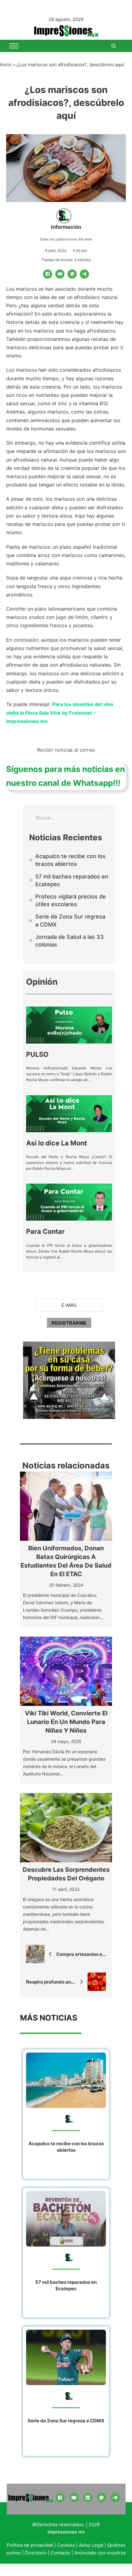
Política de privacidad (30, 2545)
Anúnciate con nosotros (100, 2553)
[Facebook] (48, 274)
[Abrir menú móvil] (14, 46)
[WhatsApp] (72, 274)
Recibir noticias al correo (66, 750)
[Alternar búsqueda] (114, 46)
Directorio (36, 2553)
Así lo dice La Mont (56, 1143)
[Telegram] (84, 274)
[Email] (60, 274)
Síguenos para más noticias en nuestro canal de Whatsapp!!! (66, 776)
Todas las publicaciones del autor (66, 239)
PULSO (37, 1054)
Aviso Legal (91, 2545)
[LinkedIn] (88, 2497)
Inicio (6, 65)
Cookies (66, 2545)
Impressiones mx (66, 2532)
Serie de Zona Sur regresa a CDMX (66, 2421)
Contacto (60, 2553)
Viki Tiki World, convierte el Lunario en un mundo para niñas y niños (66, 1722)
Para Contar (45, 1231)
